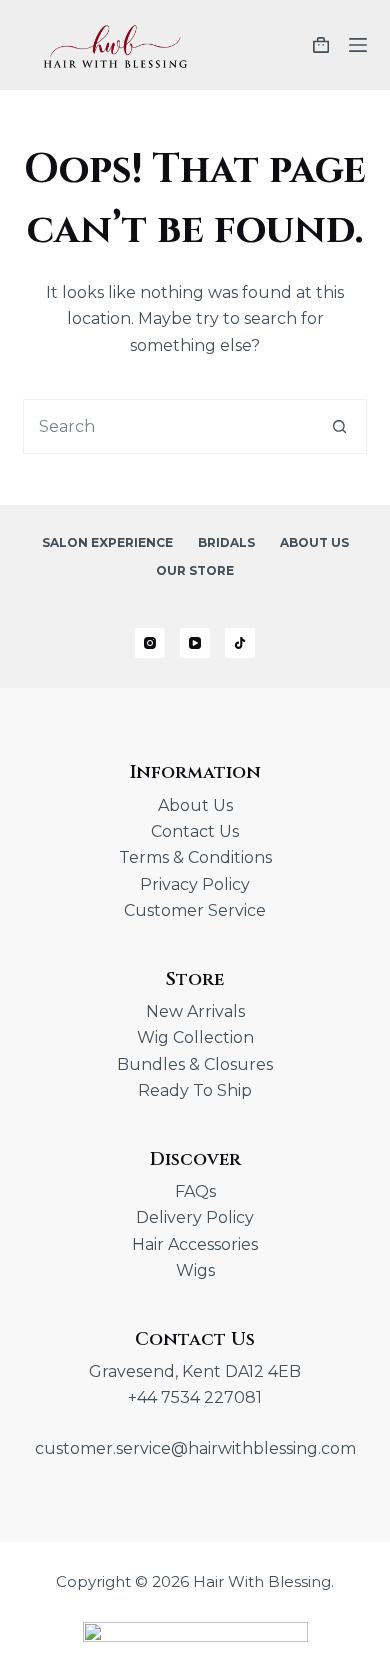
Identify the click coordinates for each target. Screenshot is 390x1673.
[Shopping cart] (321, 45)
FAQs (195, 1191)
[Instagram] (150, 643)
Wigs (195, 1270)
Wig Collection (195, 1037)
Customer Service (195, 910)
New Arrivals (195, 1011)
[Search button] (339, 426)
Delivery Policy (195, 1217)
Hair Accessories (195, 1244)
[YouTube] (195, 643)
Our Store (195, 570)
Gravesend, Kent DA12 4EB (195, 1371)
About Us (314, 542)
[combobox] (168, 426)
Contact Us (195, 831)
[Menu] (358, 45)
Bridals (226, 542)
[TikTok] (240, 643)
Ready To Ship (195, 1090)
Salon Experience (107, 542)
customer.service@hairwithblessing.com (195, 1448)
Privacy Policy (195, 884)
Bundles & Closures (195, 1064)
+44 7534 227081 (195, 1397)
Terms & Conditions (195, 857)
